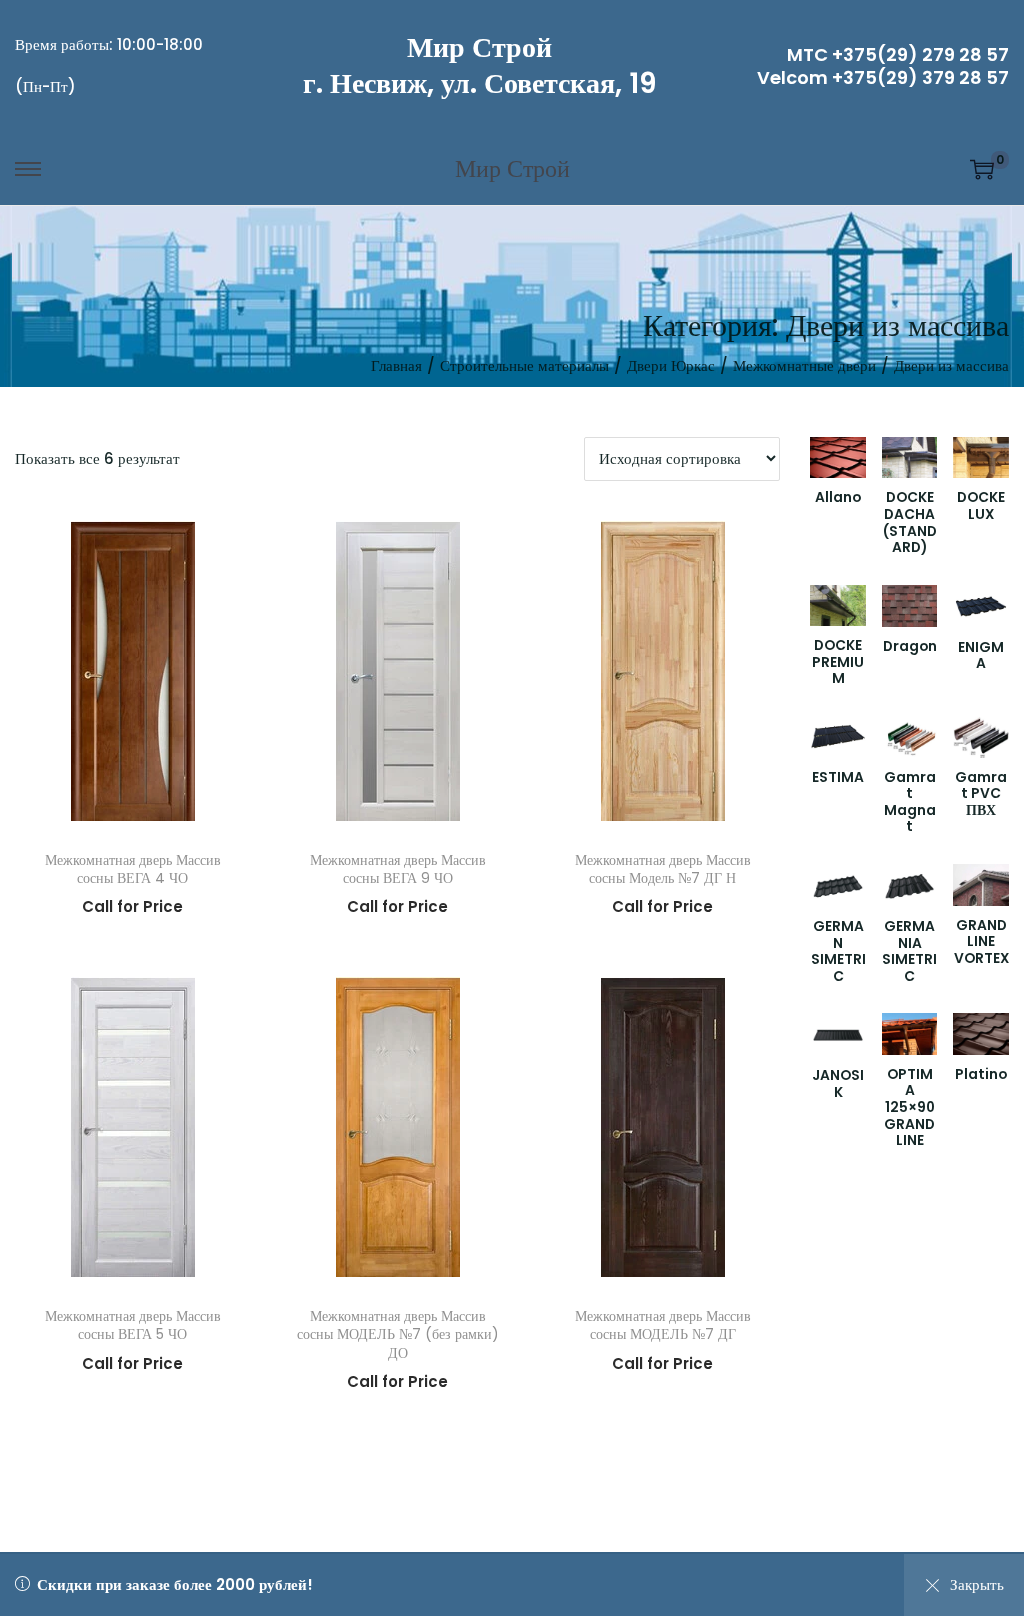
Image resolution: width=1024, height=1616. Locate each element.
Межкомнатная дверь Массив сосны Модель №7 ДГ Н (663, 869)
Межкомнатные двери (804, 365)
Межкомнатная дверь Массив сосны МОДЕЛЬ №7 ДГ (663, 1325)
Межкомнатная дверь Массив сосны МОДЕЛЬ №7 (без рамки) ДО (398, 1334)
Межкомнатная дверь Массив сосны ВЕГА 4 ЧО (133, 869)
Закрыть (977, 1584)
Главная (396, 365)
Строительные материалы (524, 365)
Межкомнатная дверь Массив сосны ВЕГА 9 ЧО (398, 869)
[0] (982, 169)
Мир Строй (479, 47)
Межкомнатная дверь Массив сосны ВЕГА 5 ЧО (133, 1325)
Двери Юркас (671, 365)
